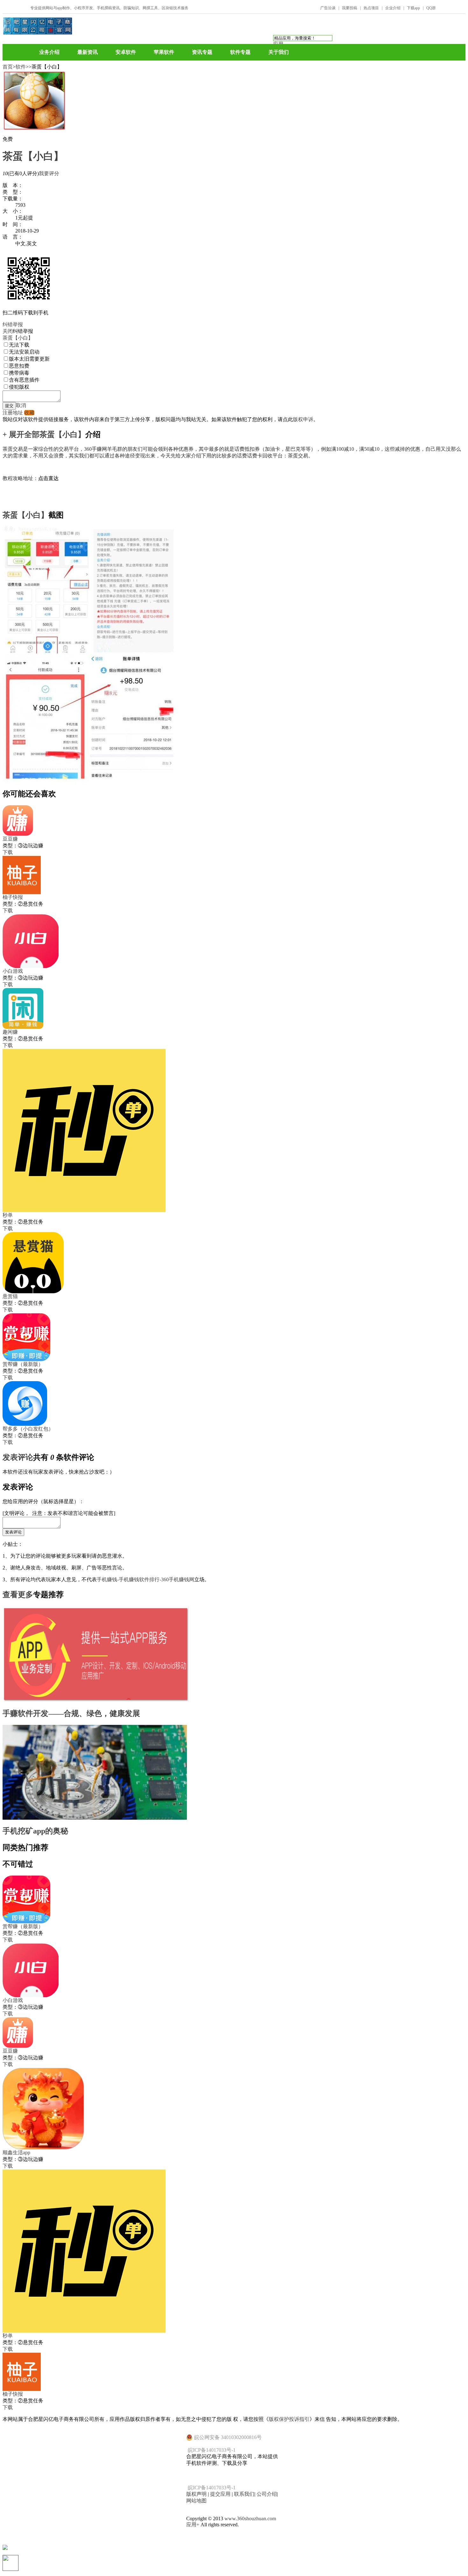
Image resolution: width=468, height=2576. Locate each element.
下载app (413, 8)
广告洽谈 (328, 8)
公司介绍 (267, 2494)
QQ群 (431, 8)
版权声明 (196, 2494)
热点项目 (371, 8)
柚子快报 (13, 897)
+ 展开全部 (21, 434)
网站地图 (196, 2501)
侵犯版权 (19, 387)
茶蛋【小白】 (33, 156)
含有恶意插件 (24, 380)
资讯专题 (202, 52)
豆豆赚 (10, 839)
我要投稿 (350, 8)
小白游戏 (13, 971)
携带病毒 (19, 373)
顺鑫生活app (16, 2153)
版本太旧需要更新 (29, 359)
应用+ (193, 2525)
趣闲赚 (10, 1032)
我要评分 (49, 173)
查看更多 (18, 1595)
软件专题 (240, 52)
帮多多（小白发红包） (28, 1429)
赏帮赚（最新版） (23, 1364)
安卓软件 (126, 52)
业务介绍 (49, 52)
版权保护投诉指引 (289, 2419)
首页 (8, 67)
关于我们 (279, 52)
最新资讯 (88, 52)
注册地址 (13, 413)
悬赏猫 (10, 1296)
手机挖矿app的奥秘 (35, 1831)
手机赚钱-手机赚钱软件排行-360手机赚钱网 (145, 1579)
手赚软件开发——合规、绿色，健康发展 (71, 1713)
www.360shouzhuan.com (250, 2519)
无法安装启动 (24, 352)
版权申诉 (303, 419)
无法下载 (19, 345)
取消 (21, 405)
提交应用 (220, 2494)
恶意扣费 (19, 366)
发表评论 (18, 1457)
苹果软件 (164, 52)
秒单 (8, 1215)
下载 (8, 852)
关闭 (8, 331)
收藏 (29, 413)
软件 (21, 67)
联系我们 (244, 2494)
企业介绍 (393, 8)
